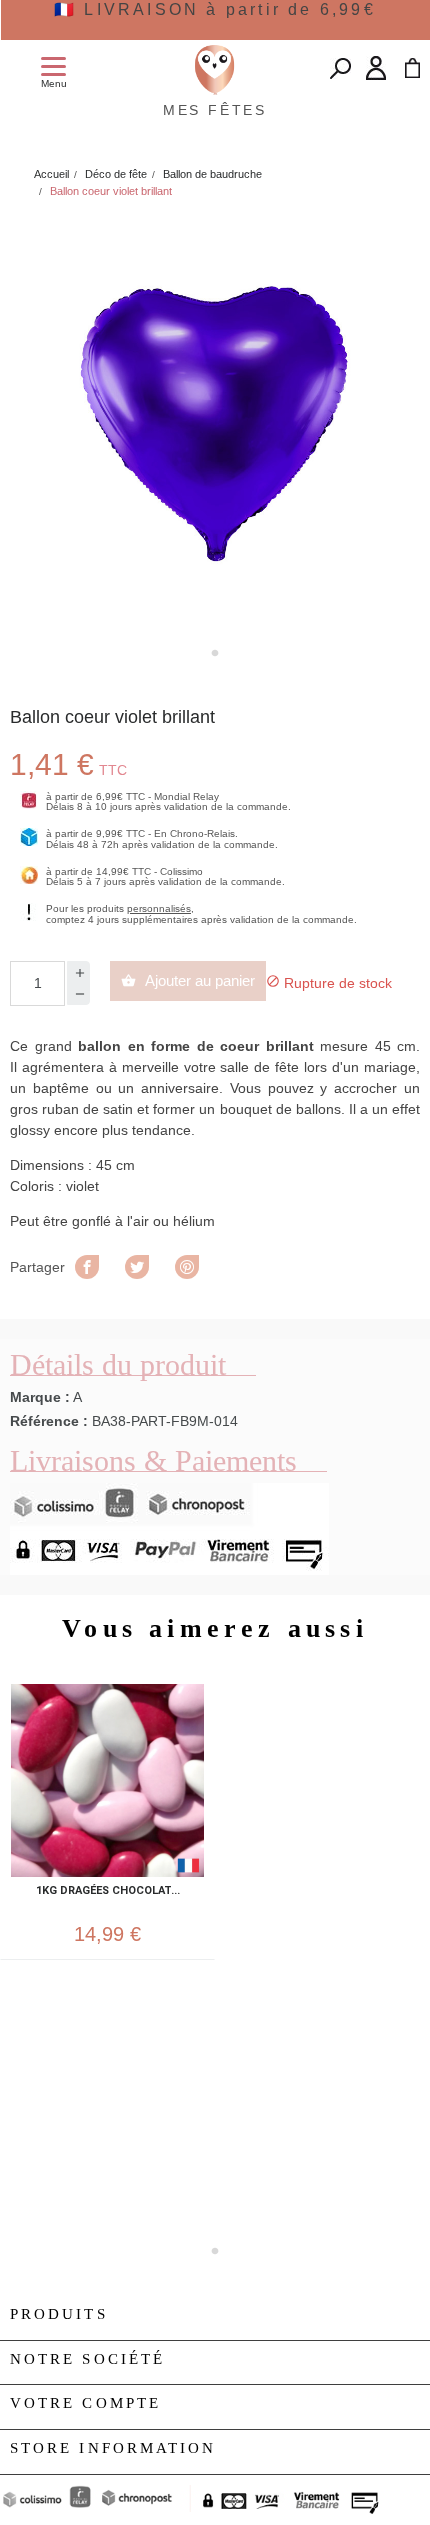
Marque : (40, 1397)
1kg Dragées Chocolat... (108, 1891)
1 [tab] (215, 653)
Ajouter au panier (188, 980)
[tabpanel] (215, 425)
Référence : (49, 1421)
